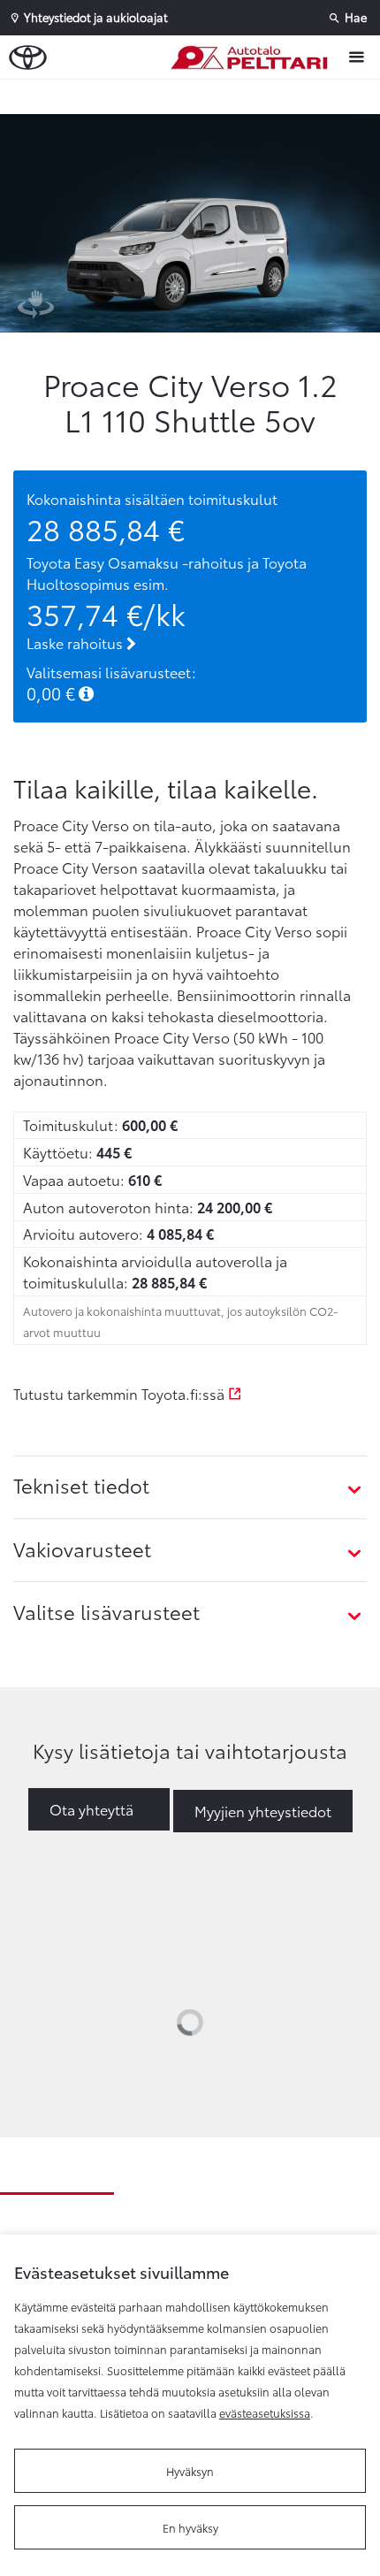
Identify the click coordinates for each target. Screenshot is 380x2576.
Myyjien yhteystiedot (263, 1811)
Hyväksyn (190, 2471)
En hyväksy (190, 2527)
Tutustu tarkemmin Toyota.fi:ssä (121, 1393)
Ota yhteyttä (91, 1809)
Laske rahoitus (76, 642)
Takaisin (194, 96)
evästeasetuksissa (265, 2412)
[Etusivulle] (253, 57)
